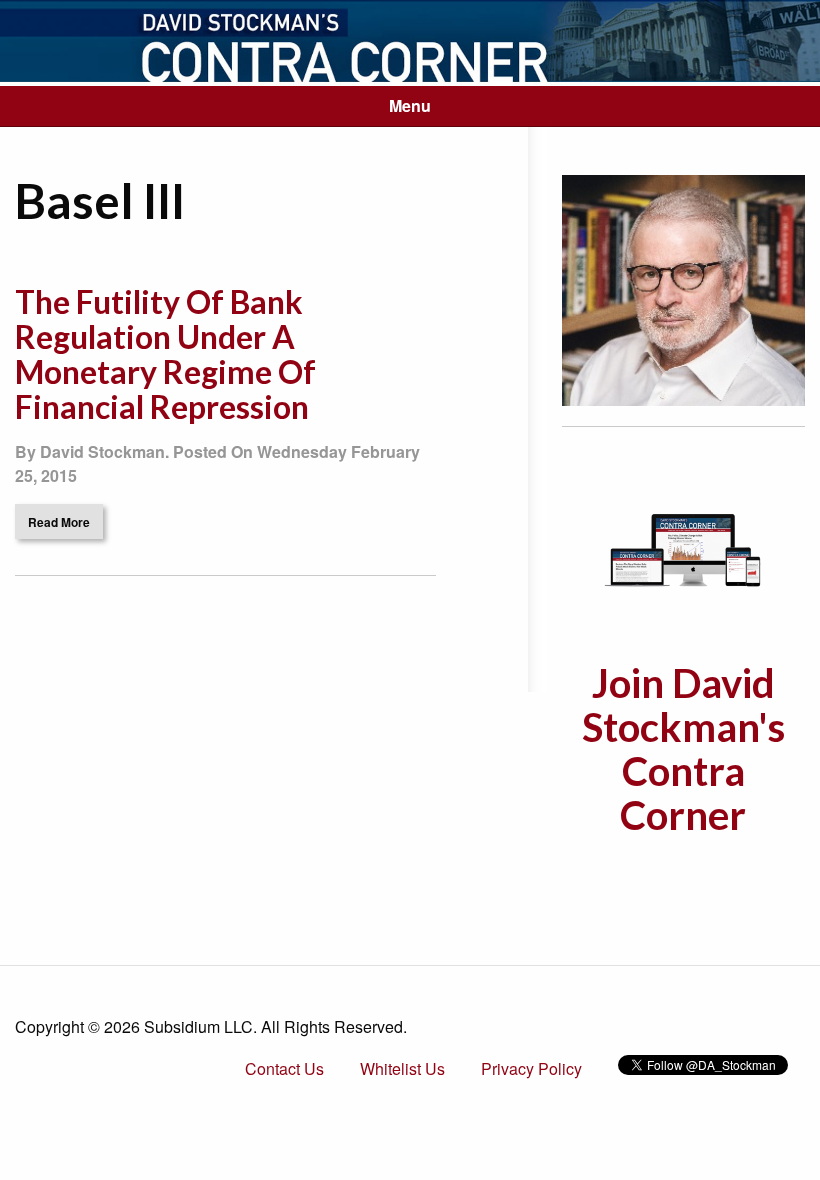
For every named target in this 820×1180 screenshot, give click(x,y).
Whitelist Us (402, 1068)
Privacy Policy (531, 1068)
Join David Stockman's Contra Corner (683, 749)
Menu (410, 105)
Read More (59, 522)
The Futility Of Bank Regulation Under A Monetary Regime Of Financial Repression (165, 354)
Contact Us (284, 1068)
